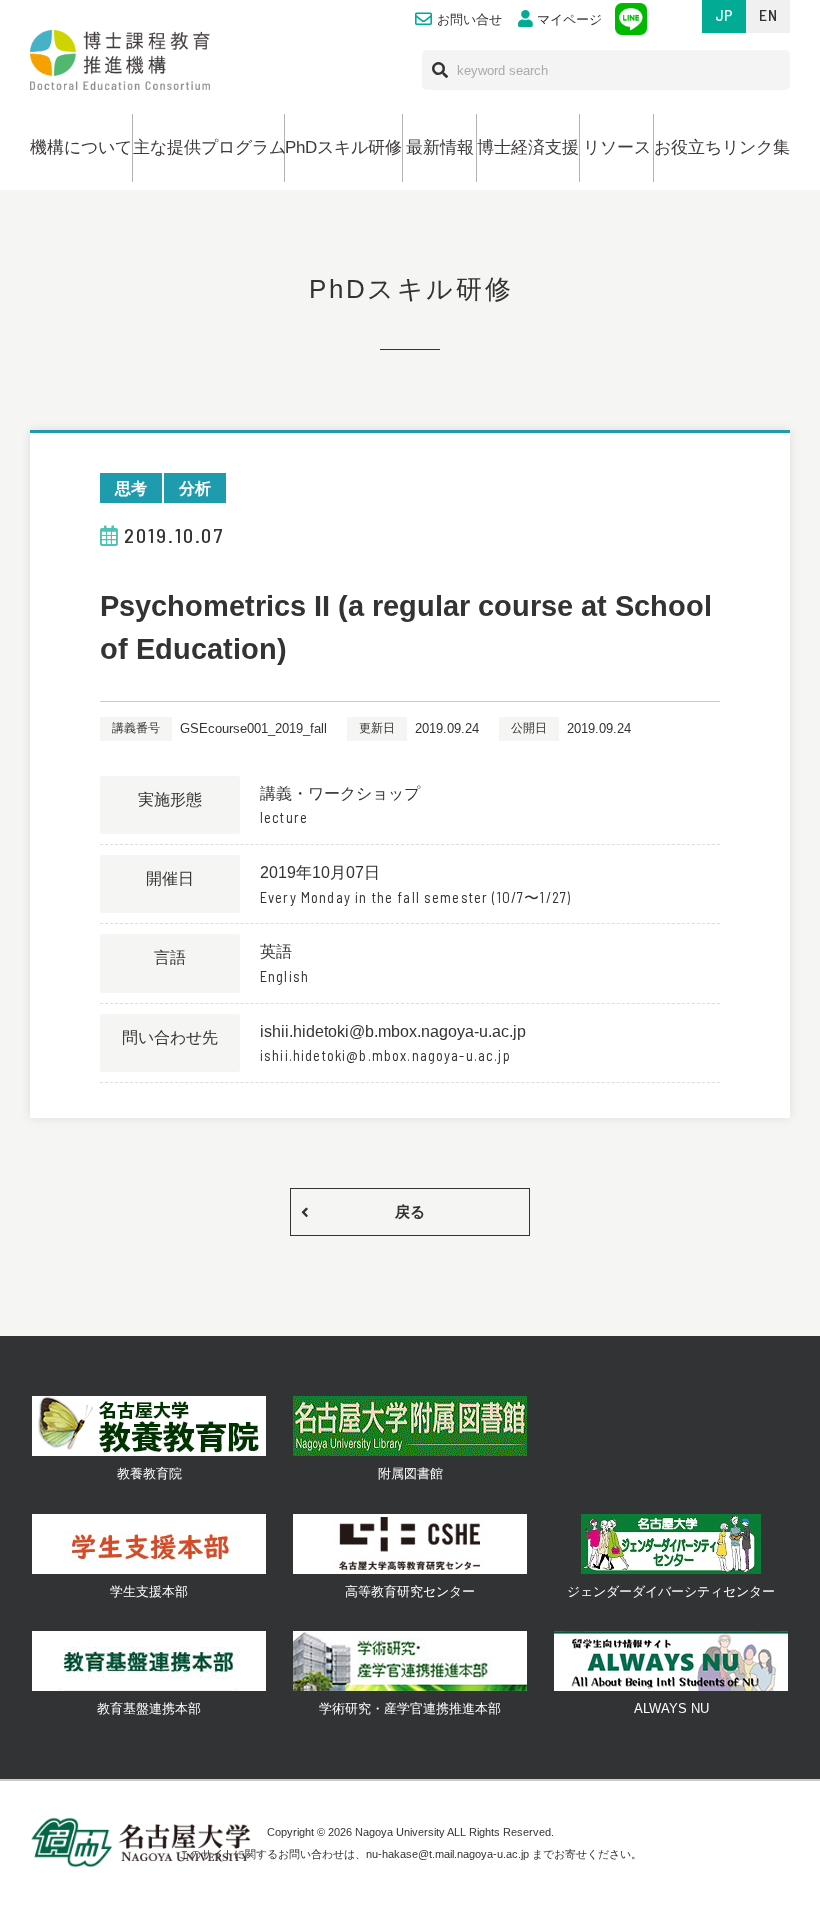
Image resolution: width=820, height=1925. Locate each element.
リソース (617, 147)
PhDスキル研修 (343, 147)
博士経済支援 (528, 147)
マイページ (569, 20)
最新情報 (440, 147)
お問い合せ (469, 20)
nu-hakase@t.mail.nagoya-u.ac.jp (447, 1854)
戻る (410, 1211)
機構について (81, 147)
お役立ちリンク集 (722, 147)
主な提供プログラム (208, 147)
